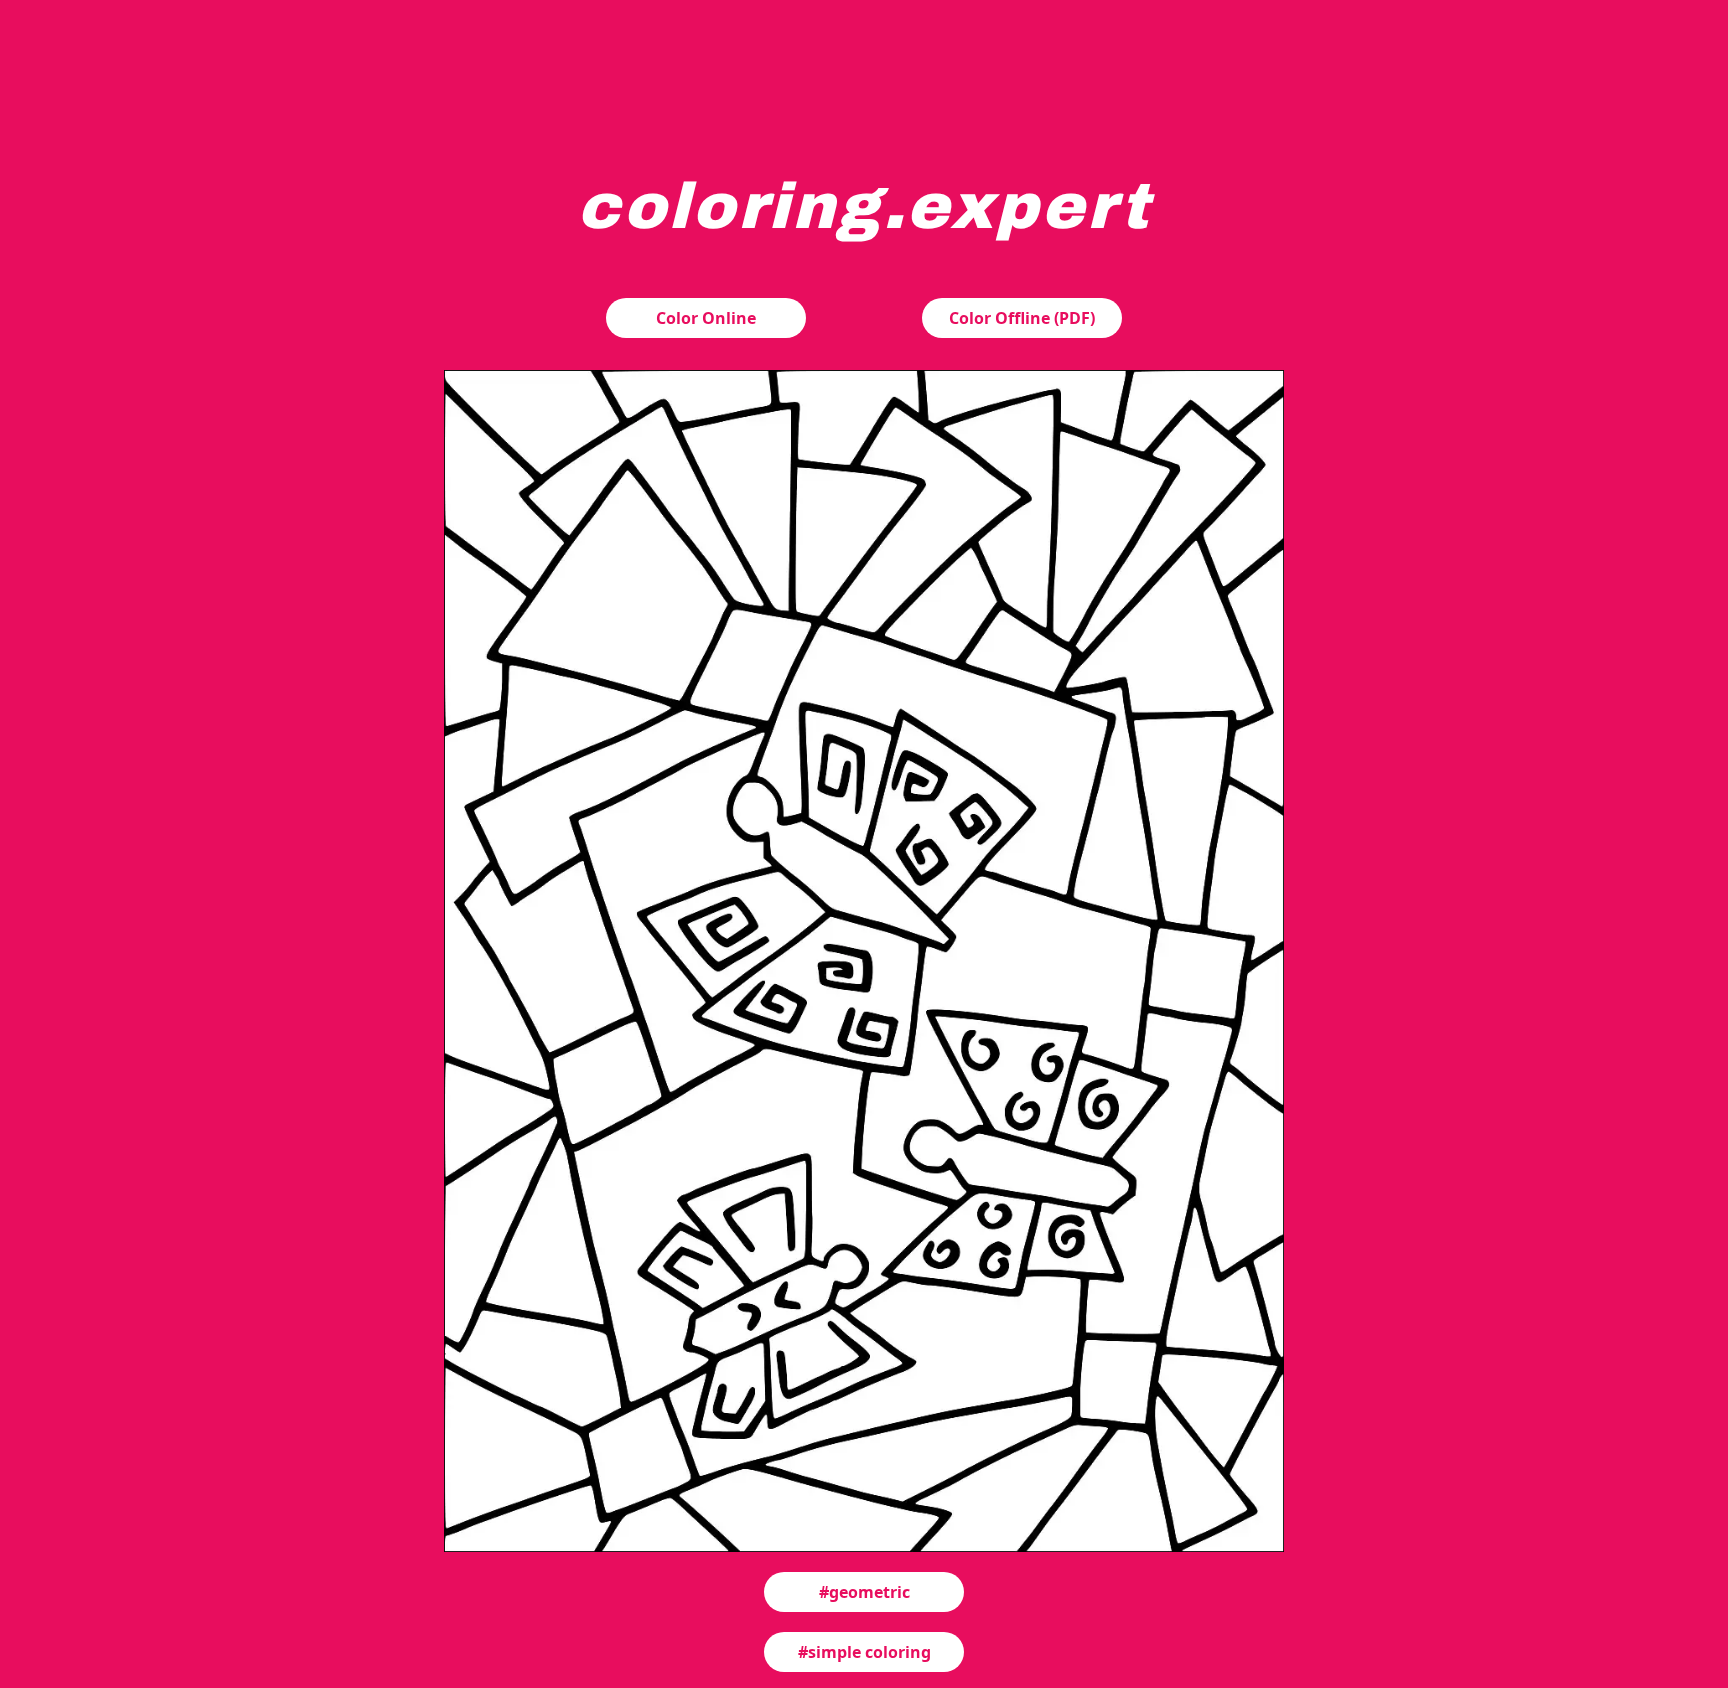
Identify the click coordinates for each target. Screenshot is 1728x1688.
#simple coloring (864, 1652)
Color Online (706, 318)
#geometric (864, 1592)
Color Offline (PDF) (1022, 318)
